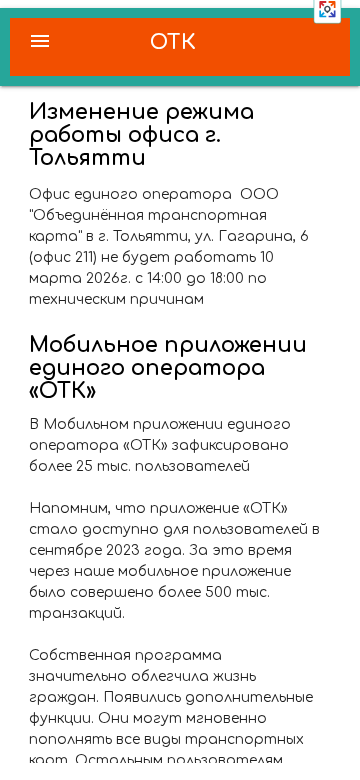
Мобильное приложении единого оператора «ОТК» (168, 368)
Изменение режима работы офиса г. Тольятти (141, 135)
